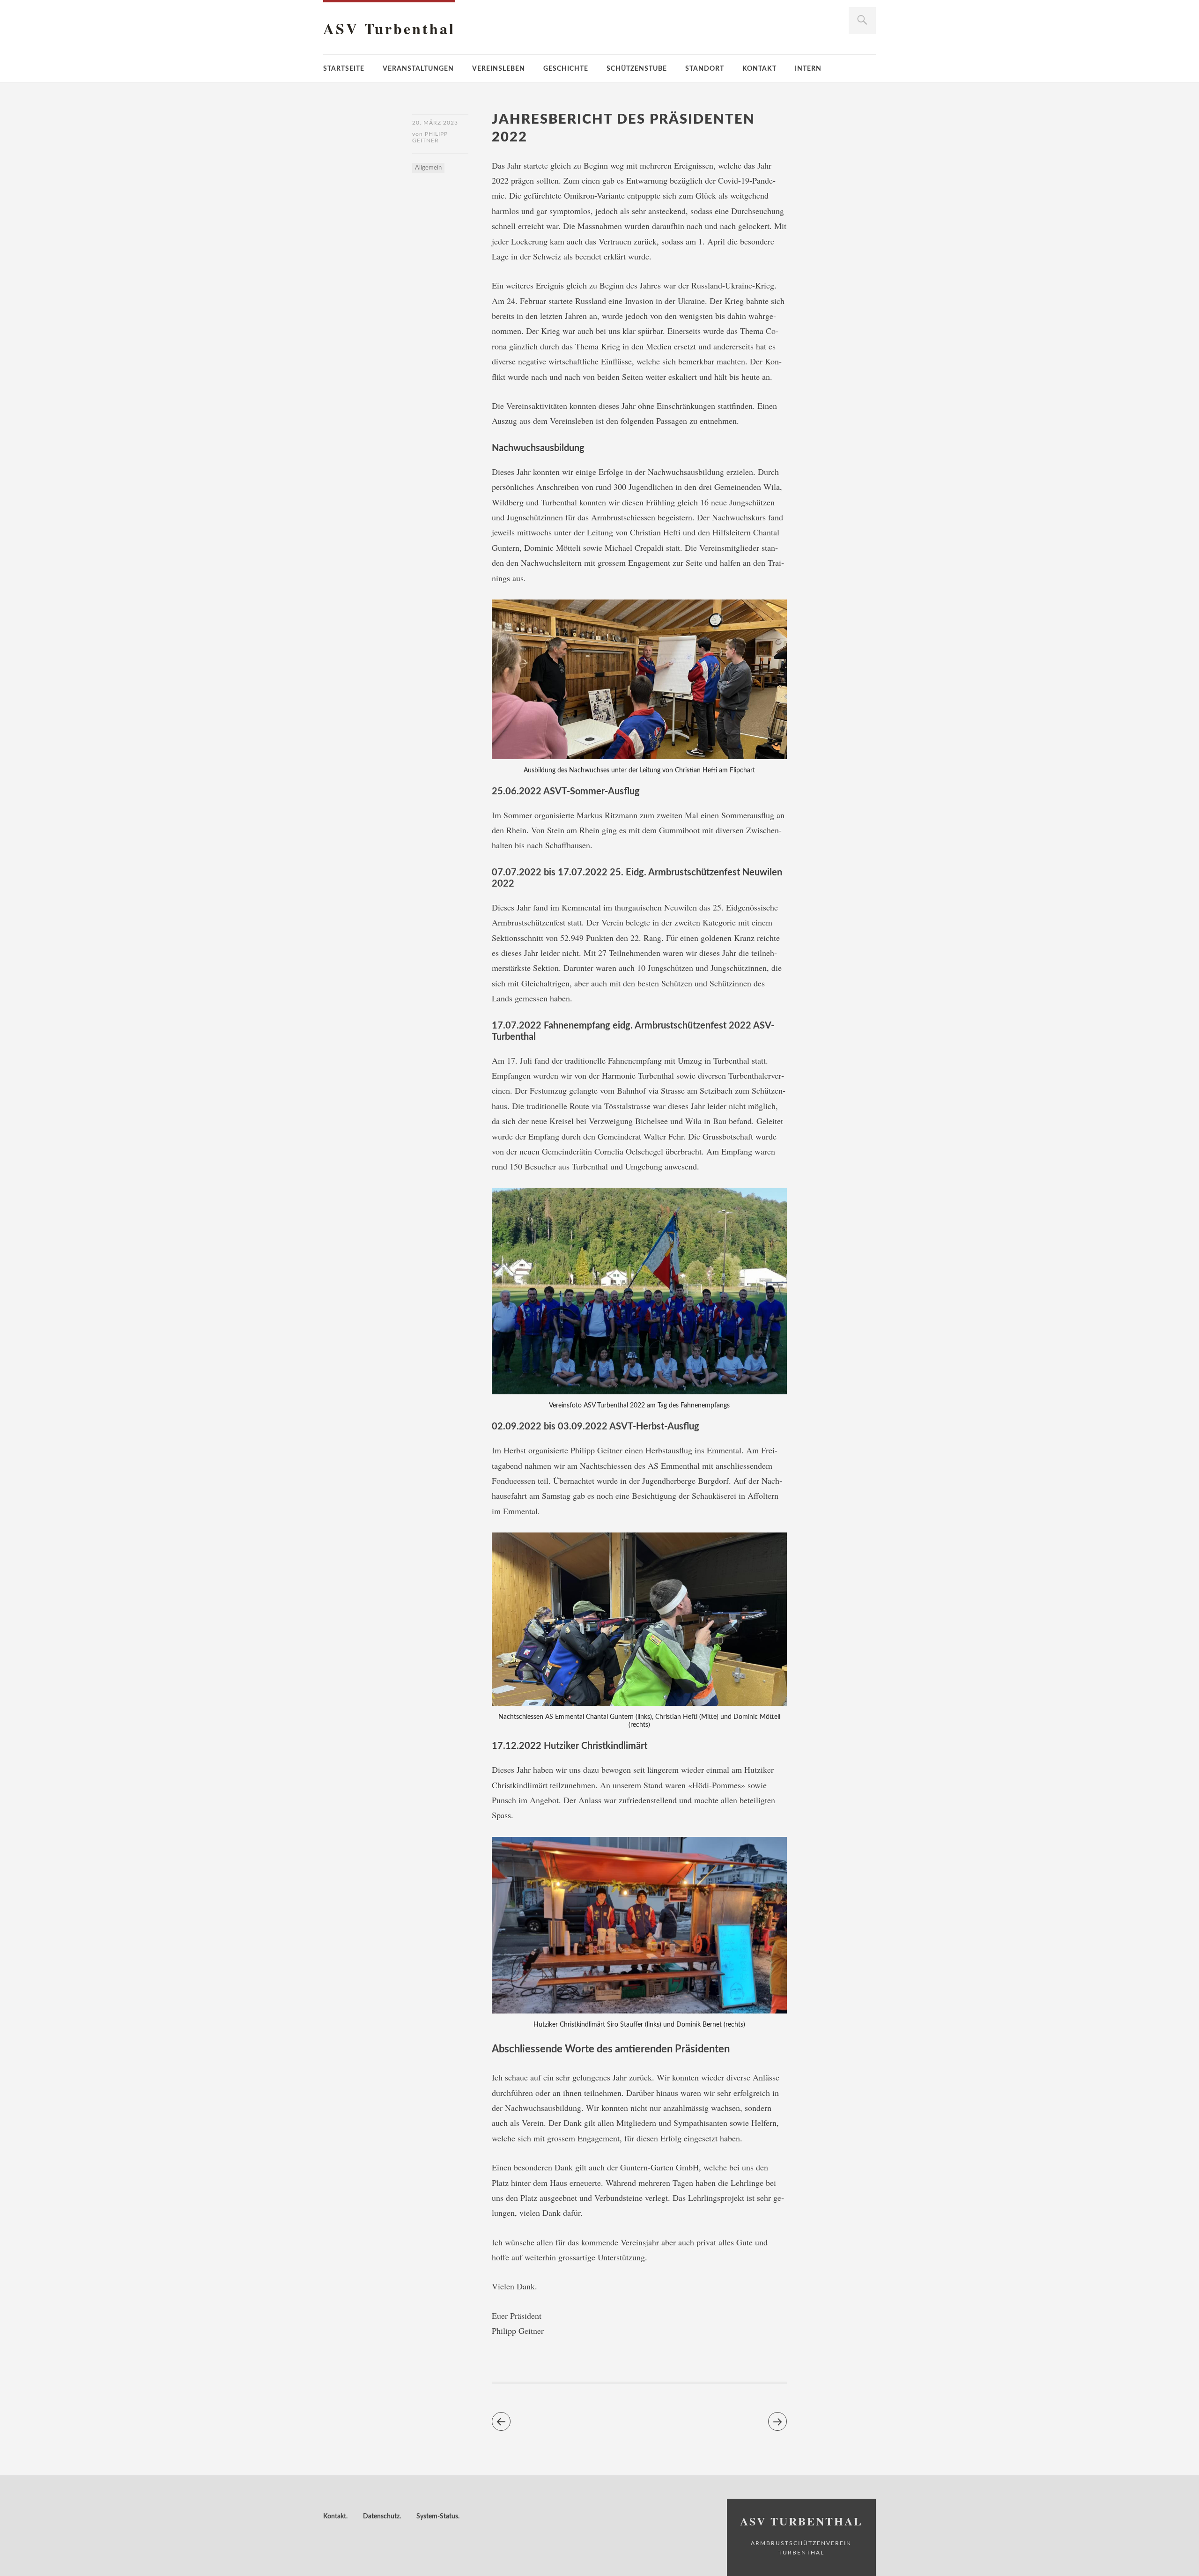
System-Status (437, 2517)
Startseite (344, 69)
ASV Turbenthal (389, 28)
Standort (705, 69)
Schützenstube (637, 69)
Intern (808, 69)
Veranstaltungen (418, 69)
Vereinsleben (499, 69)
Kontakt (759, 69)
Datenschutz (381, 2517)
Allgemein (428, 168)
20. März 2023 (435, 123)
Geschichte (566, 69)
